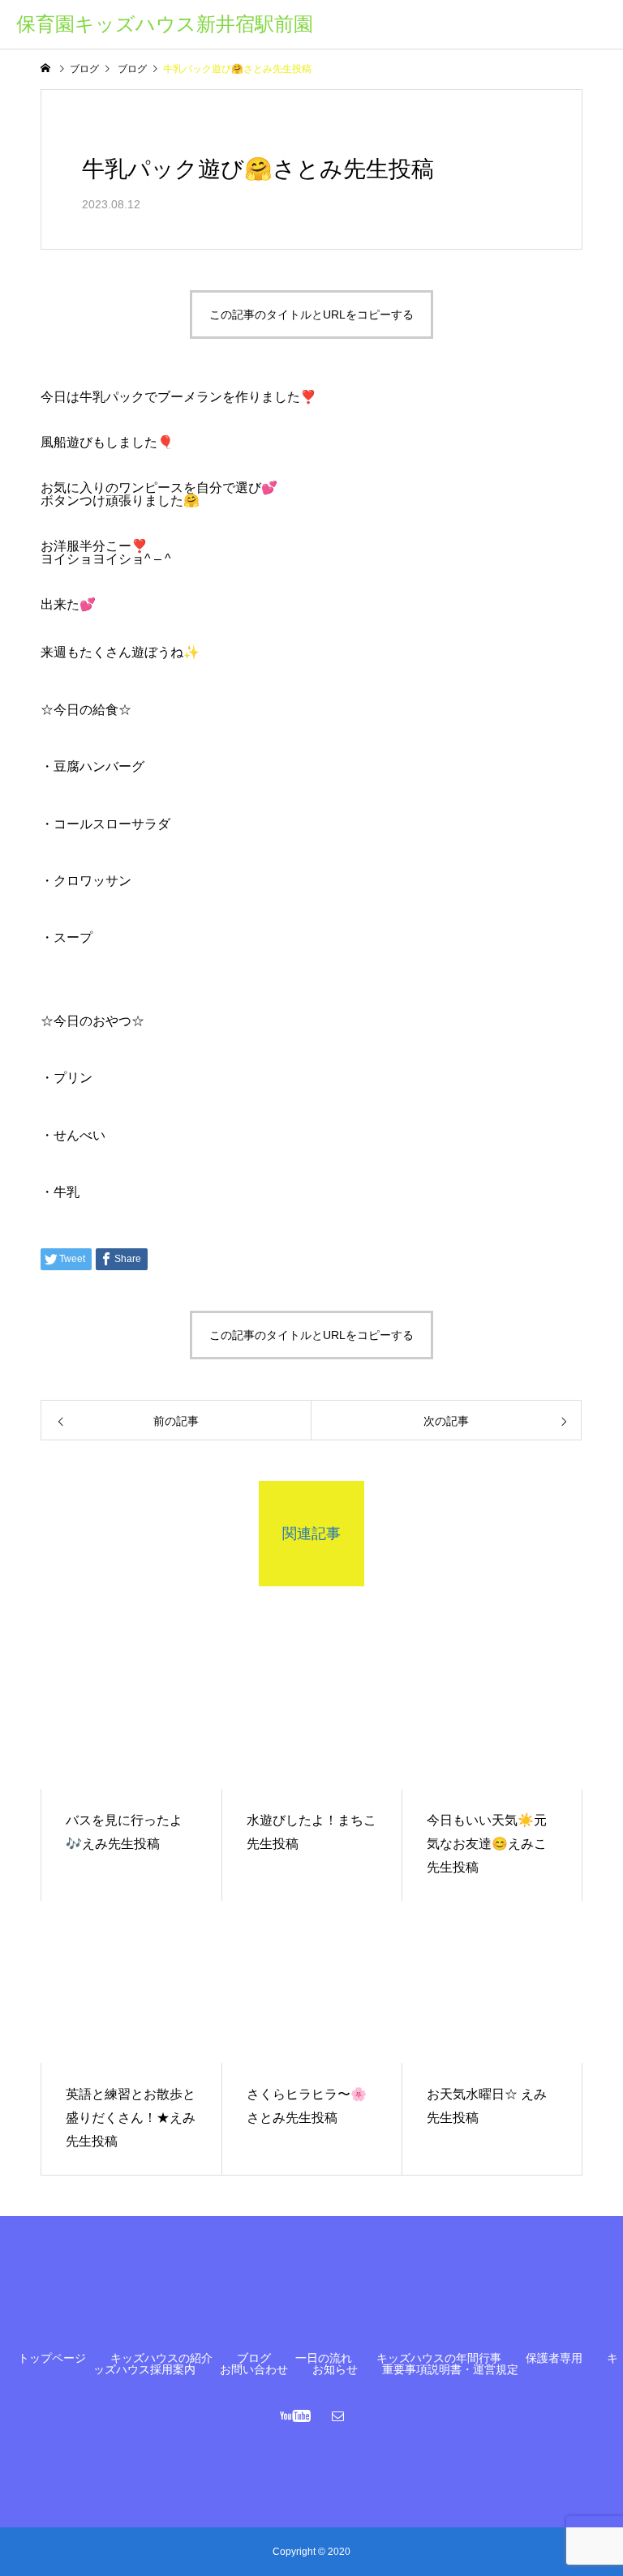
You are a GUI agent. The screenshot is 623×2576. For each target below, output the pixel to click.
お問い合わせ (254, 2369)
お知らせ (335, 2369)
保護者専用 (554, 2358)
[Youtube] (296, 2416)
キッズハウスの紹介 (161, 2358)
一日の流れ (324, 2358)
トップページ (52, 2358)
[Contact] (338, 2416)
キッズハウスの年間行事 (439, 2358)
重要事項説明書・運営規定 (450, 2369)
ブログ (254, 2358)
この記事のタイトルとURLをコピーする (311, 315)
